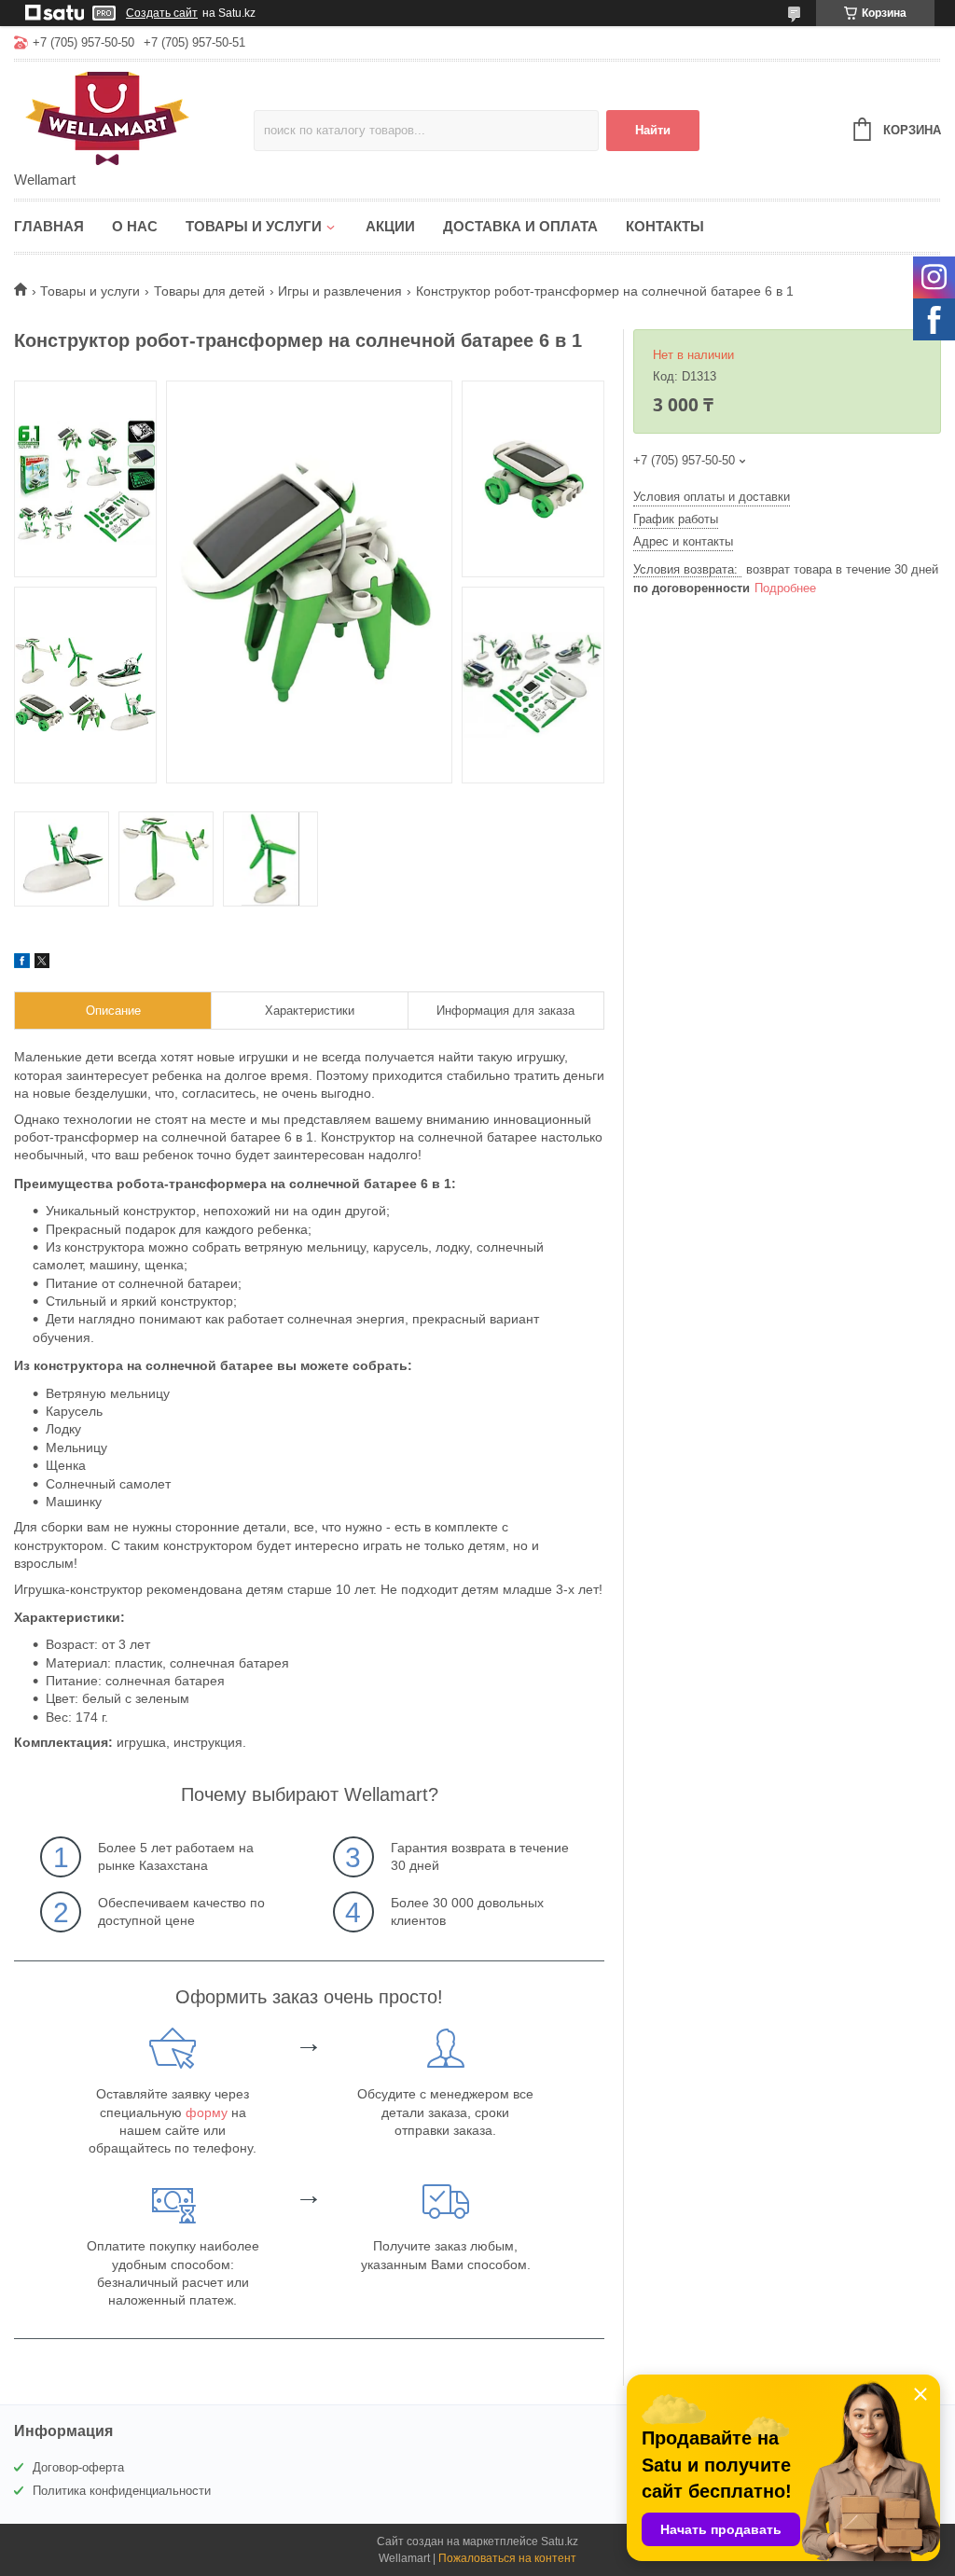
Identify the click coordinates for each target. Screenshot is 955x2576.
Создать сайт (162, 13)
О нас (135, 226)
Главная (49, 226)
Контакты (665, 226)
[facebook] (22, 963)
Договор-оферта (78, 2467)
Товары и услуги (254, 226)
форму (207, 2112)
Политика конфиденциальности (122, 2491)
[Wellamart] (134, 118)
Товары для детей (209, 291)
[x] (42, 963)
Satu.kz (560, 2541)
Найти (653, 130)
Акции (390, 226)
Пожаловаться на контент (507, 2558)
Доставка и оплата (520, 226)
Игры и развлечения (340, 291)
